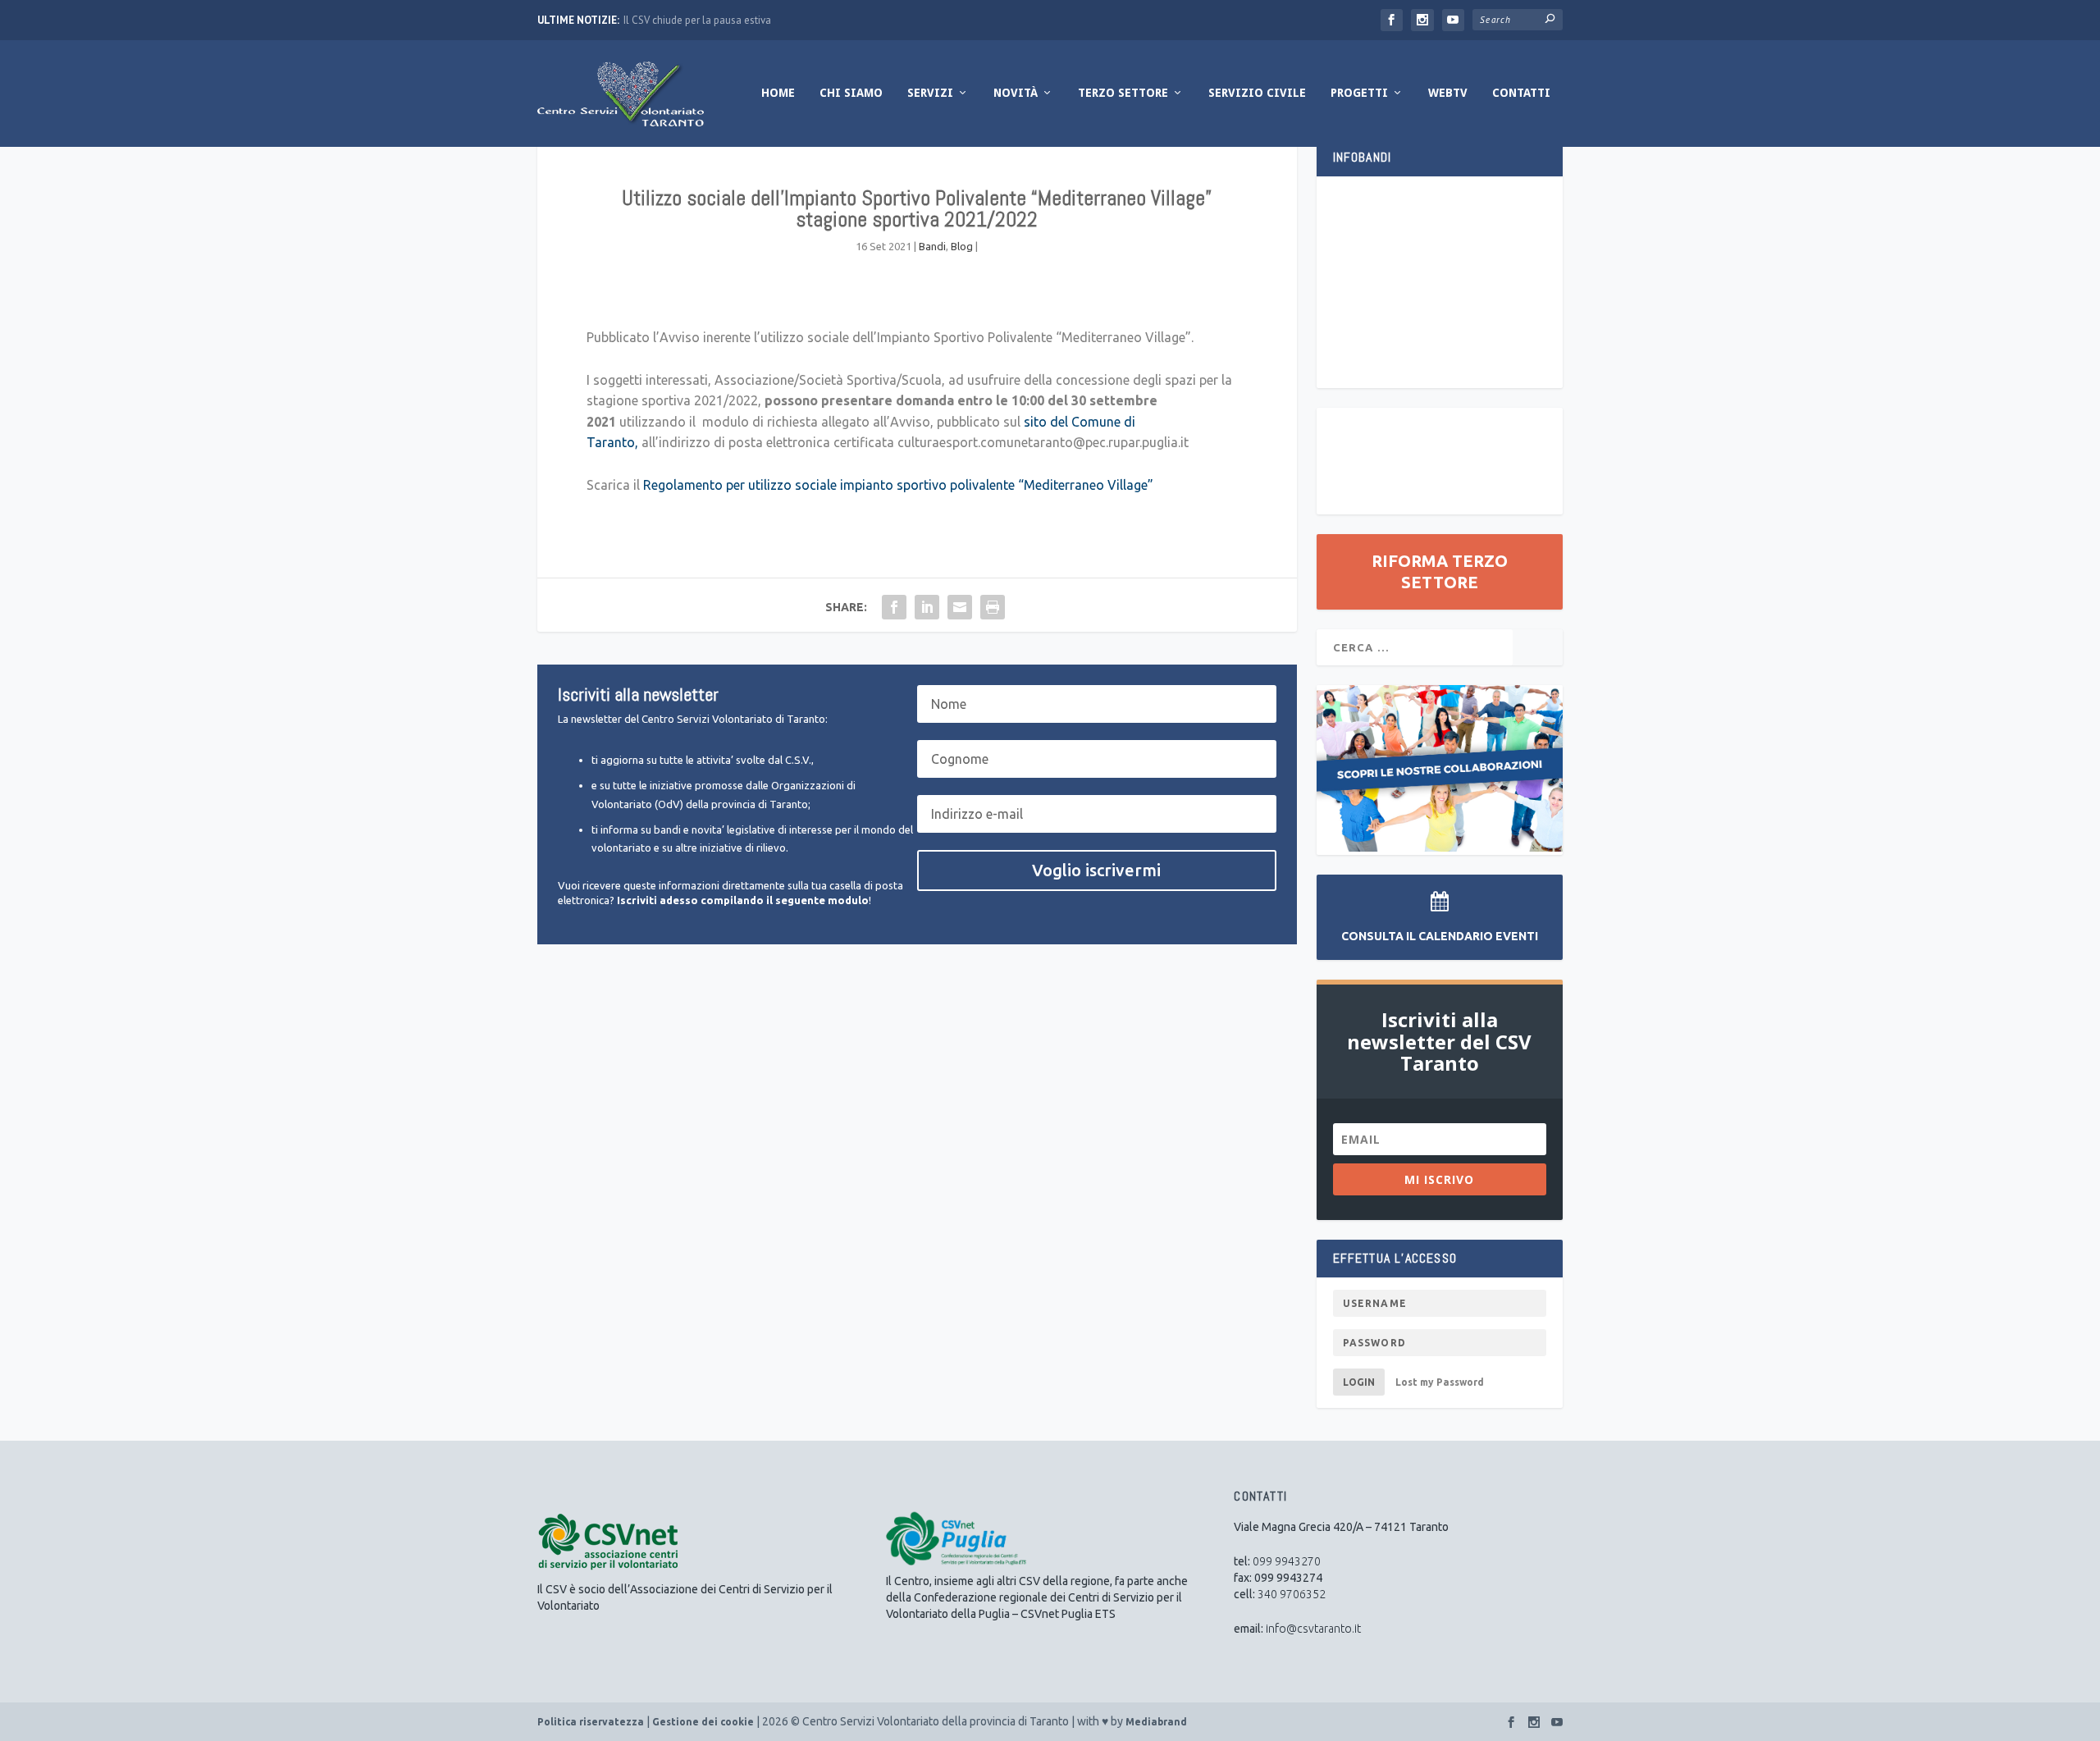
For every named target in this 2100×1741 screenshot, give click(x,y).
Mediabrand (1156, 1722)
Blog (962, 246)
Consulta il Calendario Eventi (1440, 936)
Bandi (932, 246)
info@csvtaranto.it (1313, 1629)
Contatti (1521, 93)
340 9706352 (1292, 1594)
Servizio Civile (1257, 93)
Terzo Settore (1123, 93)
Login (1359, 1382)
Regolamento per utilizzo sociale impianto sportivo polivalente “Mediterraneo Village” (898, 485)
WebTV (1448, 93)
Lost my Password (1440, 1382)
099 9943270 (1287, 1561)
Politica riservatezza (591, 1722)
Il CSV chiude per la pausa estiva (697, 20)
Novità (1016, 93)
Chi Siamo (851, 93)
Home (778, 93)
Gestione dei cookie (703, 1722)
